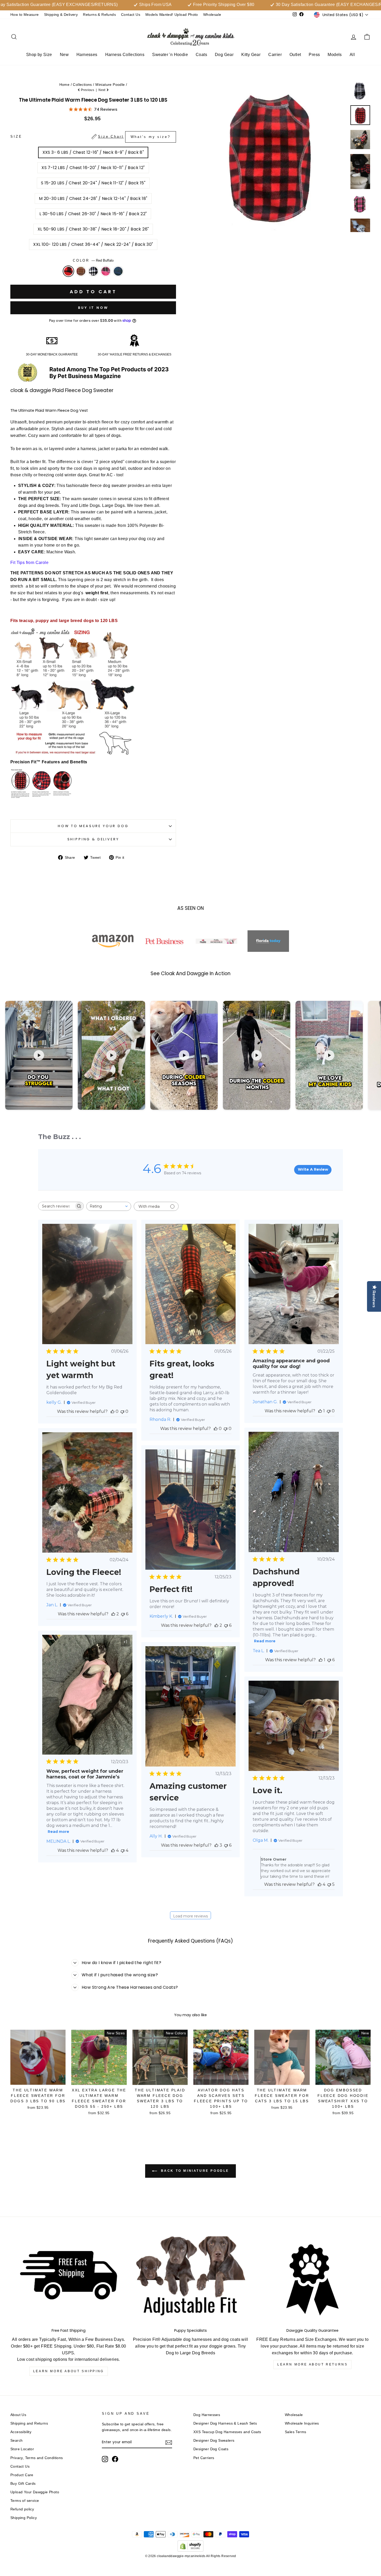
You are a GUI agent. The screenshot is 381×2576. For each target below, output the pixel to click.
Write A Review (313, 1169)
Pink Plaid (106, 271)
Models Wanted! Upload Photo (172, 15)
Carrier (275, 55)
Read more (265, 1641)
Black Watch (118, 271)
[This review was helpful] (113, 1614)
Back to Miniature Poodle (194, 2171)
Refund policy (22, 2509)
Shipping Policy (24, 2518)
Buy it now (93, 308)
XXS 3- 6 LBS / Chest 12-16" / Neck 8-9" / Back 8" (93, 152)
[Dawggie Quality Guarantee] (312, 2280)
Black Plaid (93, 271)
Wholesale (212, 15)
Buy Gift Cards (23, 2484)
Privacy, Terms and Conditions (37, 2458)
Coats (201, 55)
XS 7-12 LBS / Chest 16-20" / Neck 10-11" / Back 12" (93, 168)
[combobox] (109, 1206)
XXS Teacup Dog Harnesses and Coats (227, 2432)
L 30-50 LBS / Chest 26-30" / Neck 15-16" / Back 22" (93, 214)
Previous (88, 90)
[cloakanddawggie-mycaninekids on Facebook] (115, 2459)
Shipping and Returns (29, 2423)
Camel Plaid (81, 271)
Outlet (295, 55)
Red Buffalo (68, 271)
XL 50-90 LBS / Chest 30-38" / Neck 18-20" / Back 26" (93, 229)
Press (314, 55)
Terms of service (25, 2501)
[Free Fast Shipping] (69, 2280)
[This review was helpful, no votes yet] (112, 1411)
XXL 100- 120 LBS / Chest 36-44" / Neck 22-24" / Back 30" (93, 244)
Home (65, 85)
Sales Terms (295, 2432)
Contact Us (131, 15)
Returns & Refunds (99, 15)
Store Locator (22, 2449)
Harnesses (87, 55)
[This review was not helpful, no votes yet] (122, 1411)
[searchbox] (56, 1206)
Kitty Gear (251, 55)
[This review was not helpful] (329, 1660)
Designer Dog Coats (211, 2449)
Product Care (22, 2475)
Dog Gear (224, 55)
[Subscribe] (169, 2442)
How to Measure (25, 15)
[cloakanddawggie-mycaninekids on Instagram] (105, 2459)
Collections (82, 85)
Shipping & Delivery (61, 15)
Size (90, 137)
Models (335, 55)
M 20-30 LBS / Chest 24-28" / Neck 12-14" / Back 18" (93, 198)
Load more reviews (190, 1916)
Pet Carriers (204, 2458)
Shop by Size (39, 55)
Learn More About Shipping (69, 2371)
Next (102, 90)
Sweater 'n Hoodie (170, 55)
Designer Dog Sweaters (214, 2441)
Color (93, 260)
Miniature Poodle (110, 85)
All (352, 55)
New (64, 55)
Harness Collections (125, 55)
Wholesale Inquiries (302, 2423)
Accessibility (21, 2432)
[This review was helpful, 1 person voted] (320, 1411)
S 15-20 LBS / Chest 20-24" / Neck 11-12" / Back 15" (93, 183)
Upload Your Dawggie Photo (35, 2492)
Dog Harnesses (207, 2415)
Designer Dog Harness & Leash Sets (225, 2423)
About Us (18, 2415)
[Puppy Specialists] (191, 2280)
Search (16, 2441)
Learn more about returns (312, 2364)
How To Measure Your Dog (93, 826)
